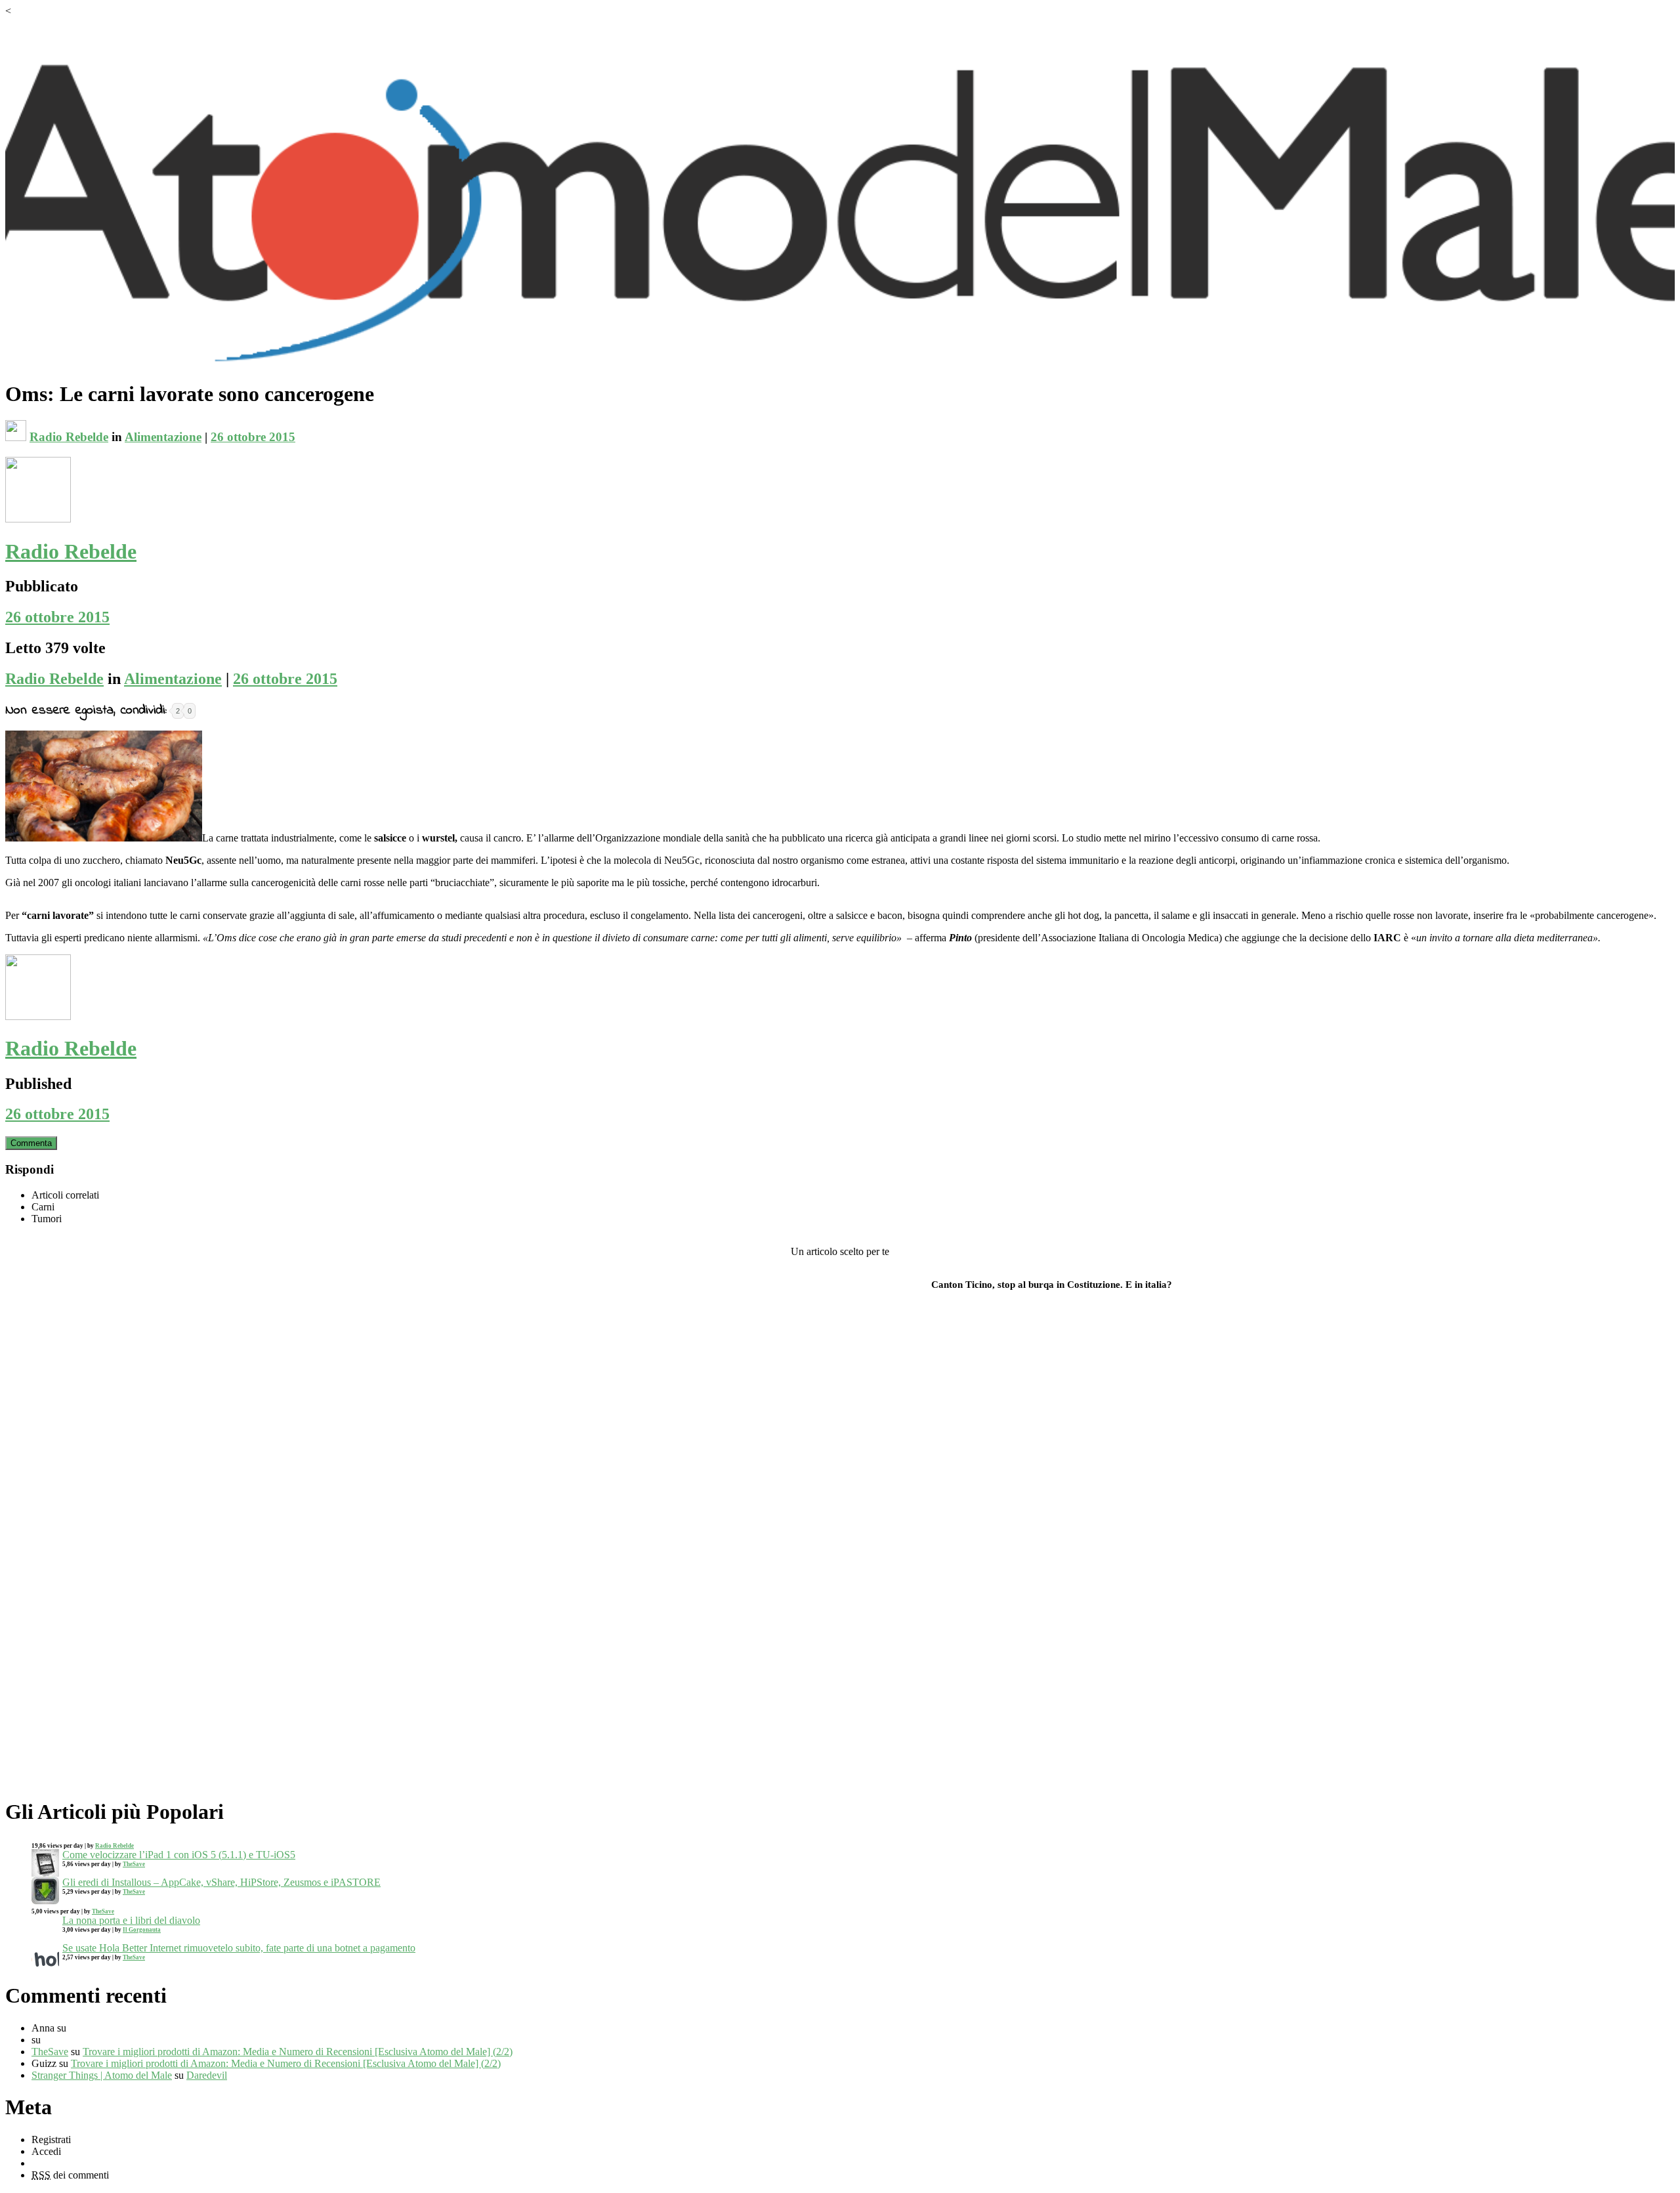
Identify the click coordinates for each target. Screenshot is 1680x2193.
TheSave (134, 1864)
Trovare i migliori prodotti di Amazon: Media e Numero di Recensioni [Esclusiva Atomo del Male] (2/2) (298, 2052)
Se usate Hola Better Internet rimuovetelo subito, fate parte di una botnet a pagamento (239, 1948)
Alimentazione (163, 437)
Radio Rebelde (69, 437)
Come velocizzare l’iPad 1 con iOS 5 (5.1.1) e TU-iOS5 (179, 1855)
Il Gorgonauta (142, 1930)
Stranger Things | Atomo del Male (102, 2075)
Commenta (31, 1143)
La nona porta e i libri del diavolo (131, 1920)
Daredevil (207, 2075)
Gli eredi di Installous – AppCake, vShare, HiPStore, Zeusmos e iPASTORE (221, 1882)
